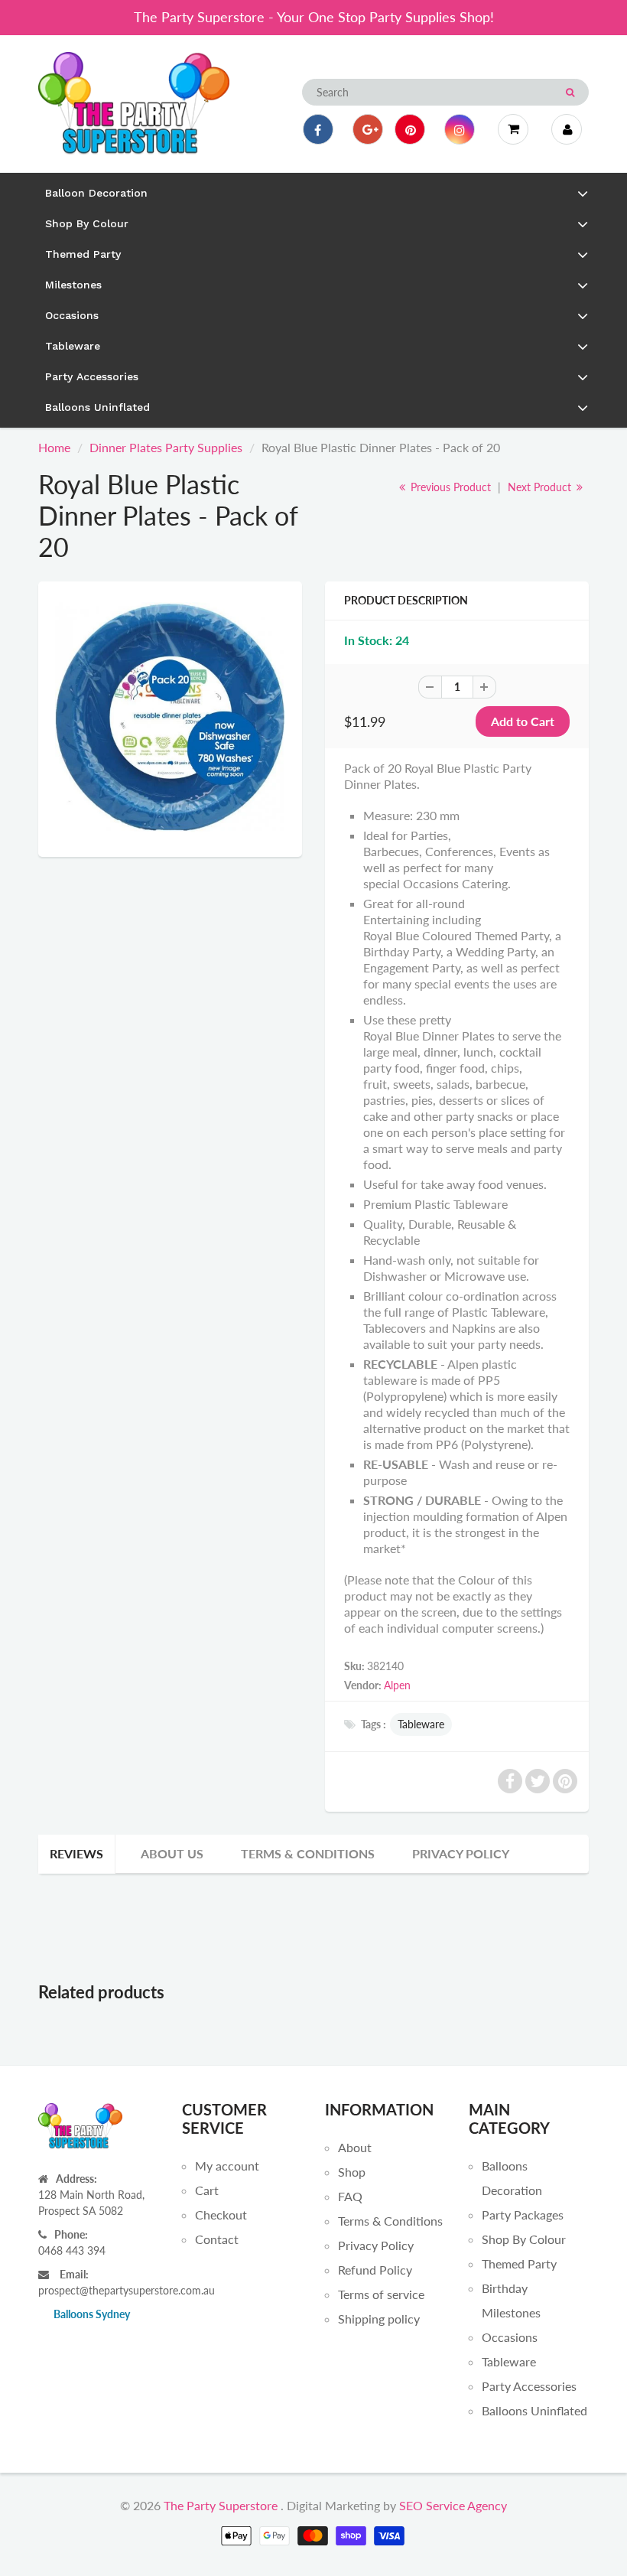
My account (227, 2166)
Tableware (421, 1724)
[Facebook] (318, 129)
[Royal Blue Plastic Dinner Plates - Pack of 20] (170, 717)
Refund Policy (375, 2270)
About (355, 2147)
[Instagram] (460, 129)
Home (54, 447)
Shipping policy (379, 2319)
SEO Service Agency (453, 2505)
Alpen (397, 1685)
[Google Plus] (368, 129)
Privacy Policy (461, 1853)
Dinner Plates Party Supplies (166, 447)
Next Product (541, 487)
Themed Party (519, 2263)
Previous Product (449, 487)
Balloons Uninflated (534, 2410)
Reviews (76, 1853)
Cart (207, 2190)
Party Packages (523, 2215)
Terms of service (381, 2294)
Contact (217, 2239)
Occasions (510, 2337)
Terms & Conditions (308, 1853)
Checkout (221, 2215)
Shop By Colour (524, 2239)
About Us (172, 1853)
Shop (352, 2172)
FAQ (350, 2196)
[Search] (570, 93)
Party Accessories (529, 2386)
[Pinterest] (410, 129)
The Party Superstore (221, 2505)
